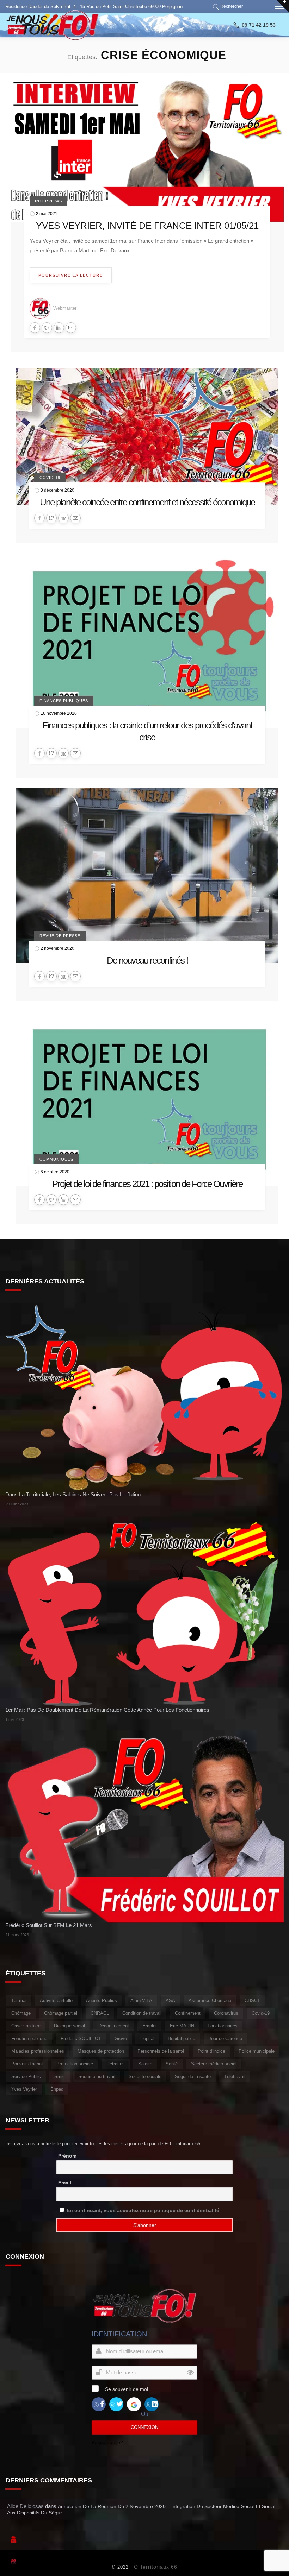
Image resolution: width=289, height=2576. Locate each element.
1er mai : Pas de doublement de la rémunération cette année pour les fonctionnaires (107, 1710)
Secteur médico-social (214, 2064)
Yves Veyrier (24, 2089)
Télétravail (235, 2076)
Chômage (21, 2013)
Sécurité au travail (97, 2076)
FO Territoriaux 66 (154, 2567)
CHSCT (252, 2000)
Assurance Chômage (210, 2000)
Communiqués (56, 1159)
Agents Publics (102, 2000)
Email (65, 2183)
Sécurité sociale (145, 2076)
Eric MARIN (182, 2026)
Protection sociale (75, 2064)
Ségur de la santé (193, 2076)
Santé (172, 2064)
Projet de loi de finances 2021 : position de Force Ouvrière (147, 1184)
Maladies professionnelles (38, 2051)
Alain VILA (141, 2000)
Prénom (67, 2156)
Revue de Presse (60, 936)
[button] (229, 6)
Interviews (48, 201)
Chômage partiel (61, 2013)
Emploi (149, 2026)
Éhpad (57, 2089)
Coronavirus (226, 2013)
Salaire (145, 2064)
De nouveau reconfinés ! (147, 960)
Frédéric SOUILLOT (81, 2038)
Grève (121, 2038)
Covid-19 (50, 478)
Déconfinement (114, 2026)
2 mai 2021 (47, 214)
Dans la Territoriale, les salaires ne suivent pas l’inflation (73, 1494)
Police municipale (257, 2051)
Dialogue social (69, 2026)
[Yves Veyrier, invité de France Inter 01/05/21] (147, 153)
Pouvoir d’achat (27, 2064)
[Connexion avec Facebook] (99, 2404)
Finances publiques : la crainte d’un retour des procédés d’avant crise (147, 731)
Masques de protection (101, 2051)
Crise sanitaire (26, 2026)
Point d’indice (211, 2051)
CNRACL (100, 2013)
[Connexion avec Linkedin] (152, 2404)
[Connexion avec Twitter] (116, 2404)
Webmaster (65, 308)
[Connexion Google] (134, 2404)
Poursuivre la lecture (71, 275)
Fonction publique (29, 2038)
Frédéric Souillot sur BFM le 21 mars (49, 1925)
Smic (60, 2076)
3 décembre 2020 (57, 490)
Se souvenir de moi (127, 2389)
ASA (170, 2000)
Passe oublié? (107, 2442)
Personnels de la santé (161, 2051)
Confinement (188, 2013)
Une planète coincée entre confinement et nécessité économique (147, 502)
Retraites (116, 2064)
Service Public (26, 2076)
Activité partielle (56, 2000)
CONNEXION (144, 2427)
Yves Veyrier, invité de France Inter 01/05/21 (147, 226)
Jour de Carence (225, 2038)
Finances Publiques (64, 701)
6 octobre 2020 (55, 1172)
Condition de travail (142, 2013)
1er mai (19, 2000)
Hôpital (147, 2038)
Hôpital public (182, 2038)
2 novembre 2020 (57, 948)
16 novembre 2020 (59, 713)
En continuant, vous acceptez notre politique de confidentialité (143, 2210)
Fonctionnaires (223, 2026)
